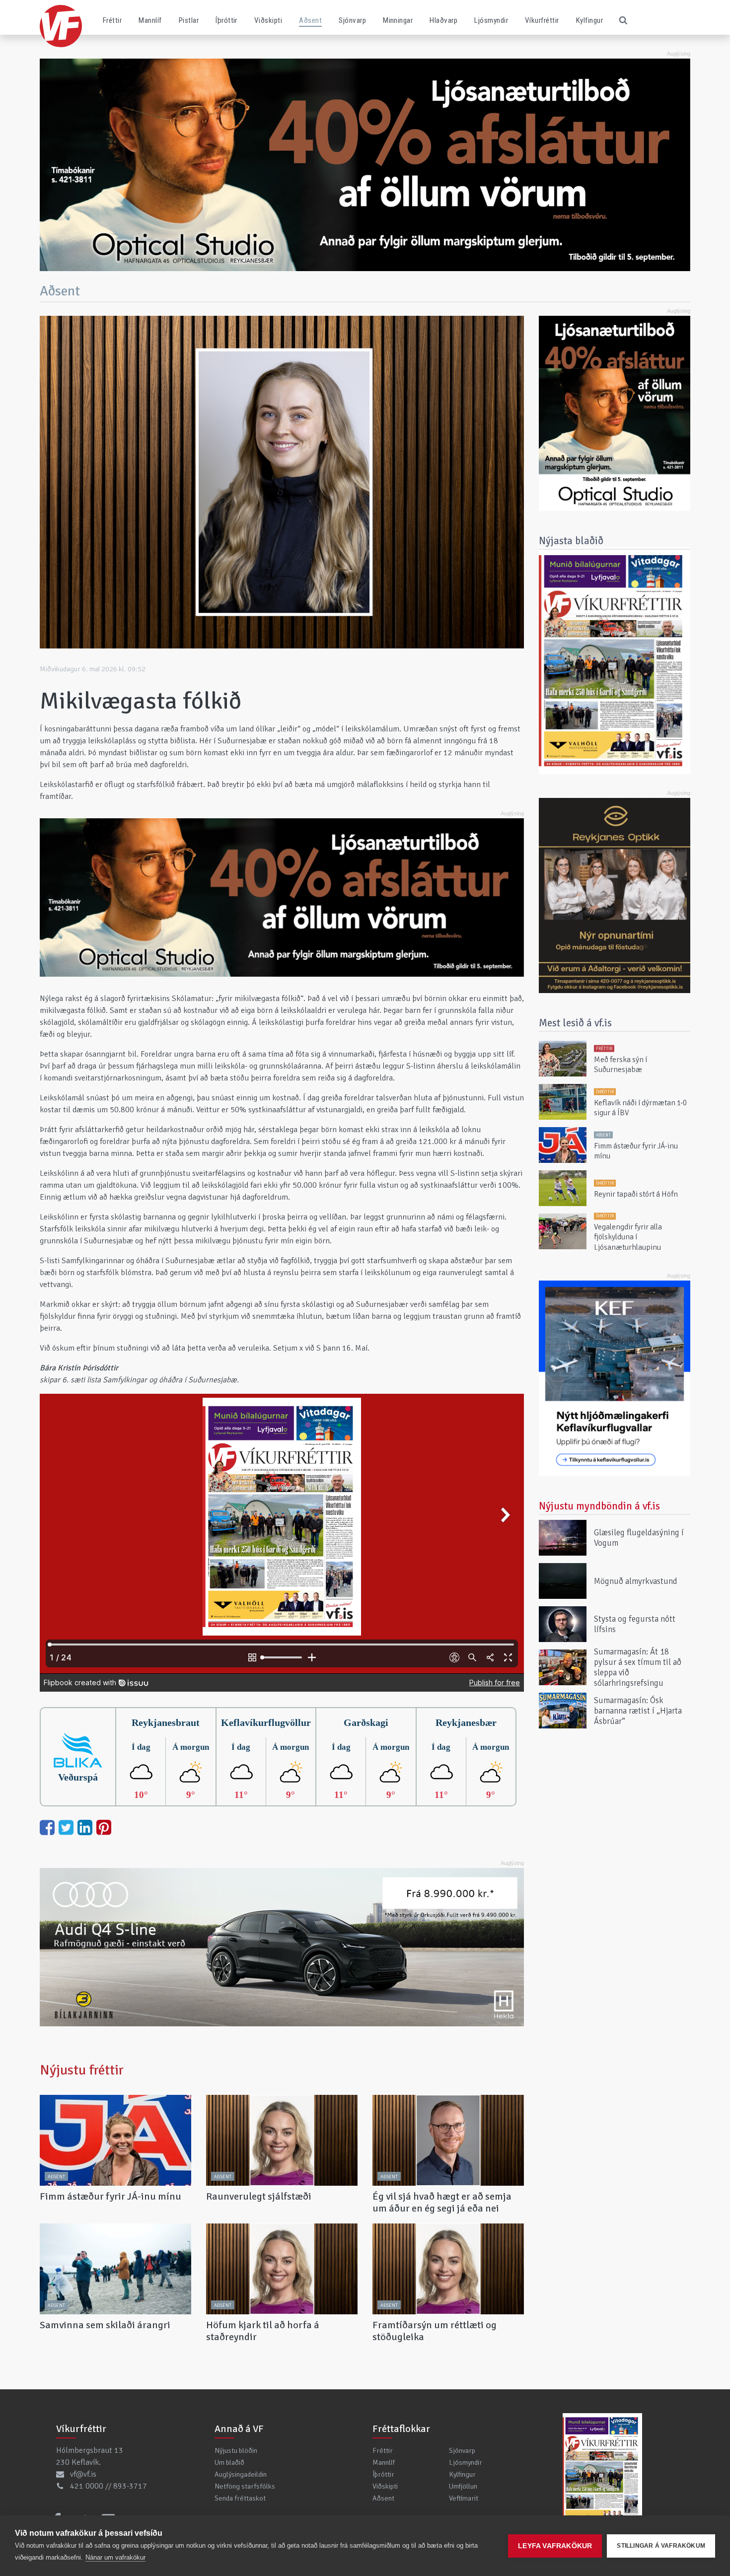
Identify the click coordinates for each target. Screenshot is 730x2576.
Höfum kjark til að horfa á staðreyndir (263, 2331)
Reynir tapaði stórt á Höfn (636, 1194)
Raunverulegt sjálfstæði (259, 2196)
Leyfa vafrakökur (555, 2546)
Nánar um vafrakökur (115, 2557)
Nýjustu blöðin (236, 2450)
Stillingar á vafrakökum (661, 2546)
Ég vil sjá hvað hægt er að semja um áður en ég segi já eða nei (442, 2202)
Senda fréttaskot (240, 2498)
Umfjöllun (463, 2486)
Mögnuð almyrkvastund (636, 1581)
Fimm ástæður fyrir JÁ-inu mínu (110, 2196)
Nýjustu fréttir (82, 2070)
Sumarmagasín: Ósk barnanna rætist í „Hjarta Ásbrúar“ (638, 1710)
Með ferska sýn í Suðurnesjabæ (620, 1065)
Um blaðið (229, 2462)
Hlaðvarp (443, 20)
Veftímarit (464, 2498)
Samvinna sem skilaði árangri (105, 2325)
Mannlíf (150, 20)
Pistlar (189, 20)
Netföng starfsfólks (245, 2486)
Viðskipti (268, 20)
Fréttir (112, 20)
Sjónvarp (352, 20)
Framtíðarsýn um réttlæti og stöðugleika (435, 2331)
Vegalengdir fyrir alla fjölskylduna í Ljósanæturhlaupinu (628, 1238)
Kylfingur (589, 20)
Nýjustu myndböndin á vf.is (599, 1506)
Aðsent (310, 20)
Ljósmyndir (491, 20)
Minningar (398, 20)
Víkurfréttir (542, 20)
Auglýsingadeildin (241, 2474)
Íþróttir (226, 20)
